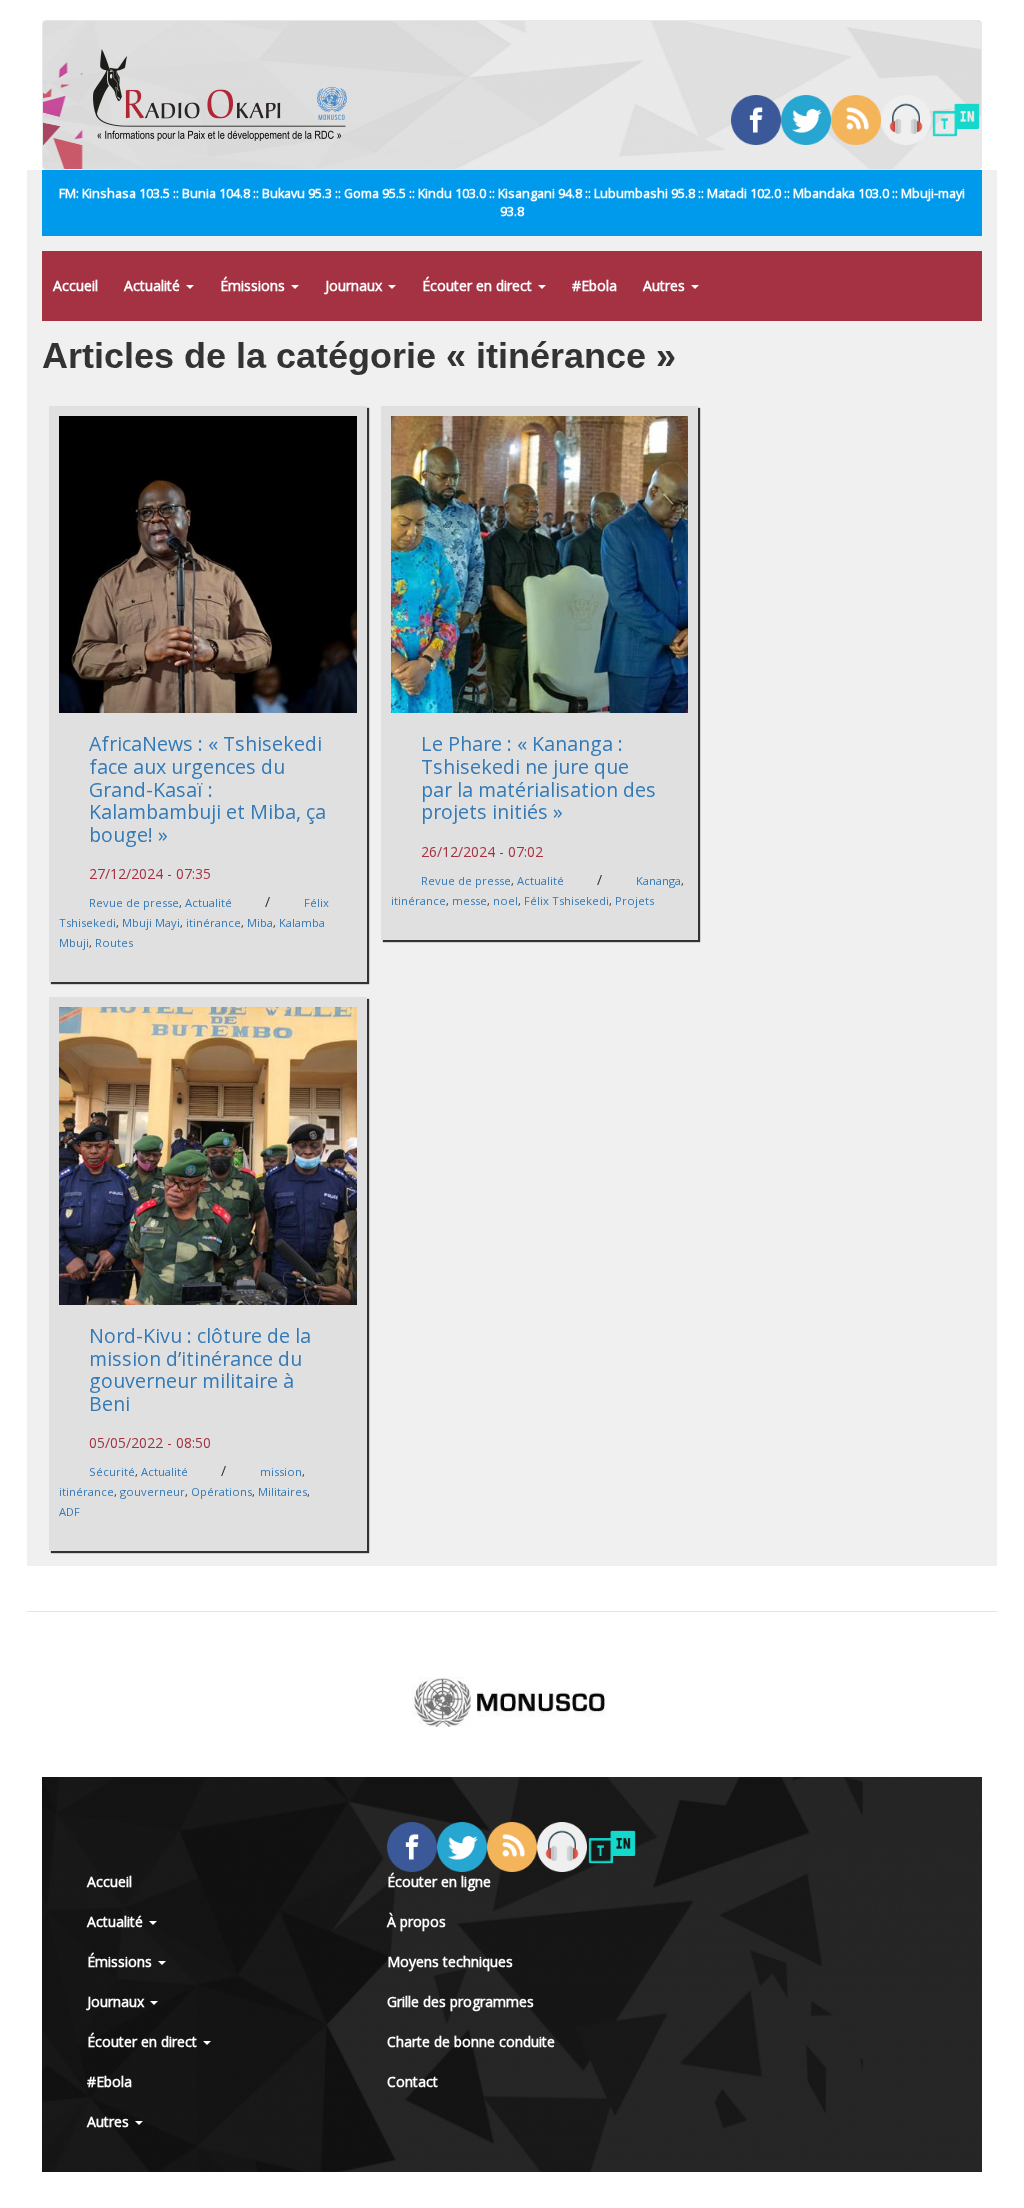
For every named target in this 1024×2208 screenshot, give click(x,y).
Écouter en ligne (439, 1881)
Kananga (658, 880)
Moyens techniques (450, 1961)
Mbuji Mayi (151, 922)
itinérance (213, 922)
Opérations (221, 1491)
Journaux (355, 285)
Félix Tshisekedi (566, 900)
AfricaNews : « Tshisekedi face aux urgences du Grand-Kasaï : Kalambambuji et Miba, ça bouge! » (207, 788)
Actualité (154, 285)
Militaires (282, 1491)
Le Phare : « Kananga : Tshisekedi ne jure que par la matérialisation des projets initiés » (538, 777)
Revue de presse (134, 902)
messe (469, 900)
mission (281, 1471)
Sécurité (112, 1471)
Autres (666, 285)
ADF (69, 1511)
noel (505, 900)
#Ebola (594, 285)
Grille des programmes (460, 2001)
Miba (260, 922)
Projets (634, 900)
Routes (114, 942)
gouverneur (152, 1491)
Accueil (75, 285)
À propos (416, 1921)
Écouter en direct (479, 285)
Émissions (254, 285)
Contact (412, 2081)
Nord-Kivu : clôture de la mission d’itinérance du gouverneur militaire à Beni (200, 1369)
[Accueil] (227, 95)
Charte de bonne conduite (471, 2041)
